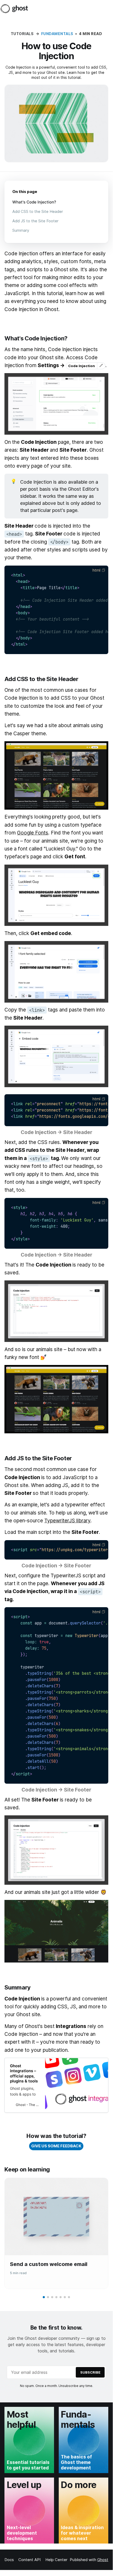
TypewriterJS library (67, 1521)
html (96, 570)
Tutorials (22, 34)
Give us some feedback (56, 2146)
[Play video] (56, 1931)
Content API (29, 2560)
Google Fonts (33, 833)
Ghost (103, 2560)
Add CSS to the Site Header (38, 211)
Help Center (56, 2560)
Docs (9, 2560)
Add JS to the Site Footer (35, 221)
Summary (21, 230)
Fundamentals (57, 34)
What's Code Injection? (34, 202)
